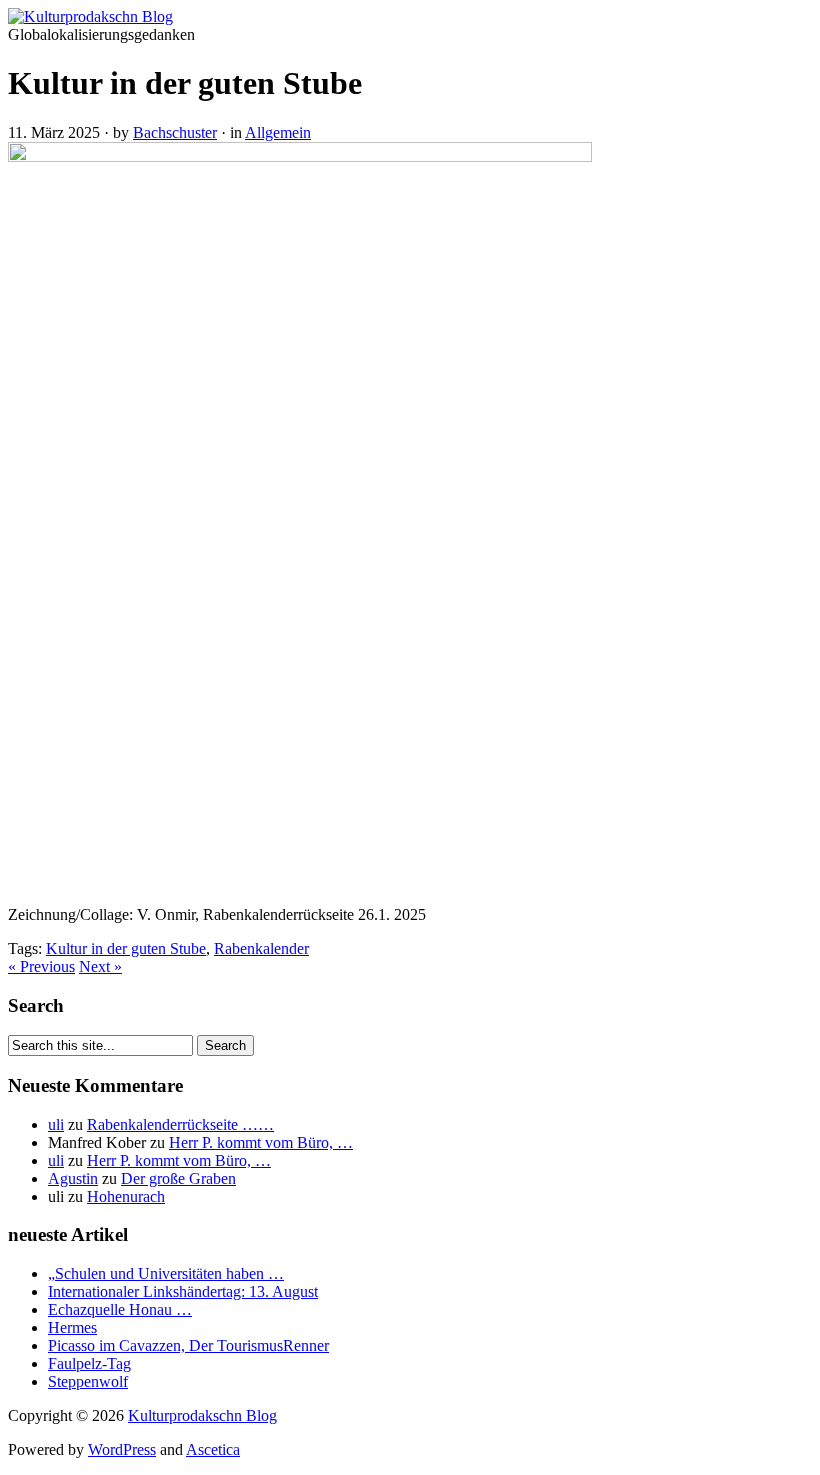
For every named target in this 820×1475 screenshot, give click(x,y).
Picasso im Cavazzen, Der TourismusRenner (188, 1345)
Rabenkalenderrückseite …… (180, 1124)
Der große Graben (178, 1178)
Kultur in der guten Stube (126, 948)
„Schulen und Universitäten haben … (166, 1273)
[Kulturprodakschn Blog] (90, 16)
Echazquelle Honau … (120, 1309)
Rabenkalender (261, 948)
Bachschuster (175, 132)
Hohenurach (126, 1196)
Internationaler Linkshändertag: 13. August (183, 1291)
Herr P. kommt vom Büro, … (261, 1142)
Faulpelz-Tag (89, 1363)
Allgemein (278, 132)
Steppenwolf (88, 1381)
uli (56, 1124)
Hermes (72, 1327)
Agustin (73, 1178)
